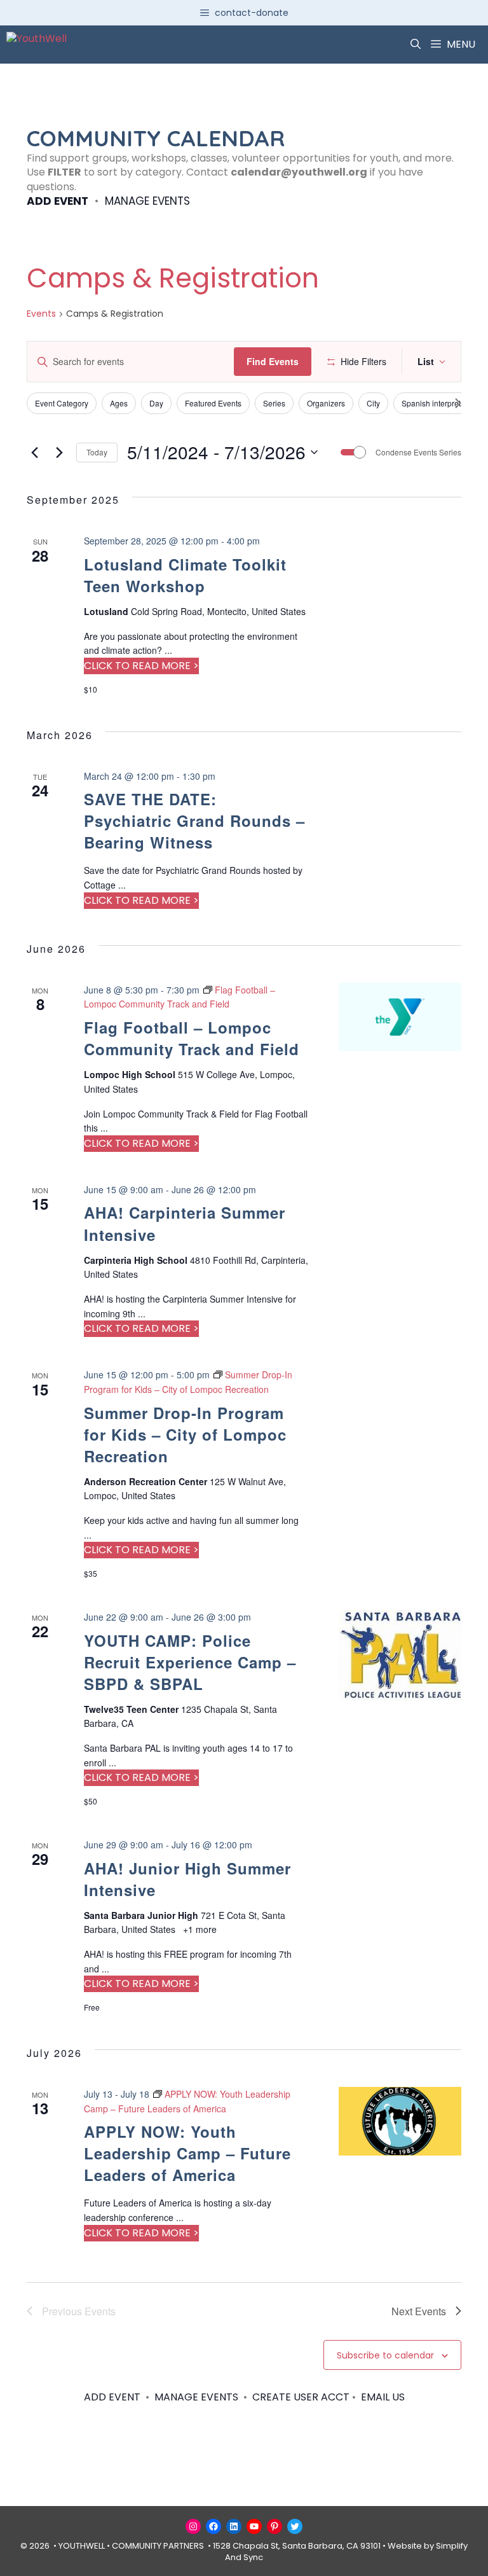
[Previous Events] (34, 452)
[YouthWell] (37, 45)
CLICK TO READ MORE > (141, 666)
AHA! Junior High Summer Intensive (187, 1879)
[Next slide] (458, 403)
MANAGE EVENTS (147, 201)
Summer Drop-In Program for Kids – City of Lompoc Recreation (185, 1434)
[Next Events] (59, 452)
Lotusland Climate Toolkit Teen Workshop (185, 575)
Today (97, 452)
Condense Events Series (418, 452)
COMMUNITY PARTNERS (158, 2546)
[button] (416, 45)
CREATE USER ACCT (301, 2397)
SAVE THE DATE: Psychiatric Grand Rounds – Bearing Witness (194, 821)
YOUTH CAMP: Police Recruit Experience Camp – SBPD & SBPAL (190, 1662)
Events (41, 314)
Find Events (273, 361)
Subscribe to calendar (385, 2355)
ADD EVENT (58, 201)
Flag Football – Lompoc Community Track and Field (192, 1038)
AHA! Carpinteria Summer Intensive (185, 1223)
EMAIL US (383, 2397)
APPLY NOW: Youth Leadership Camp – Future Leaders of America (187, 2153)
